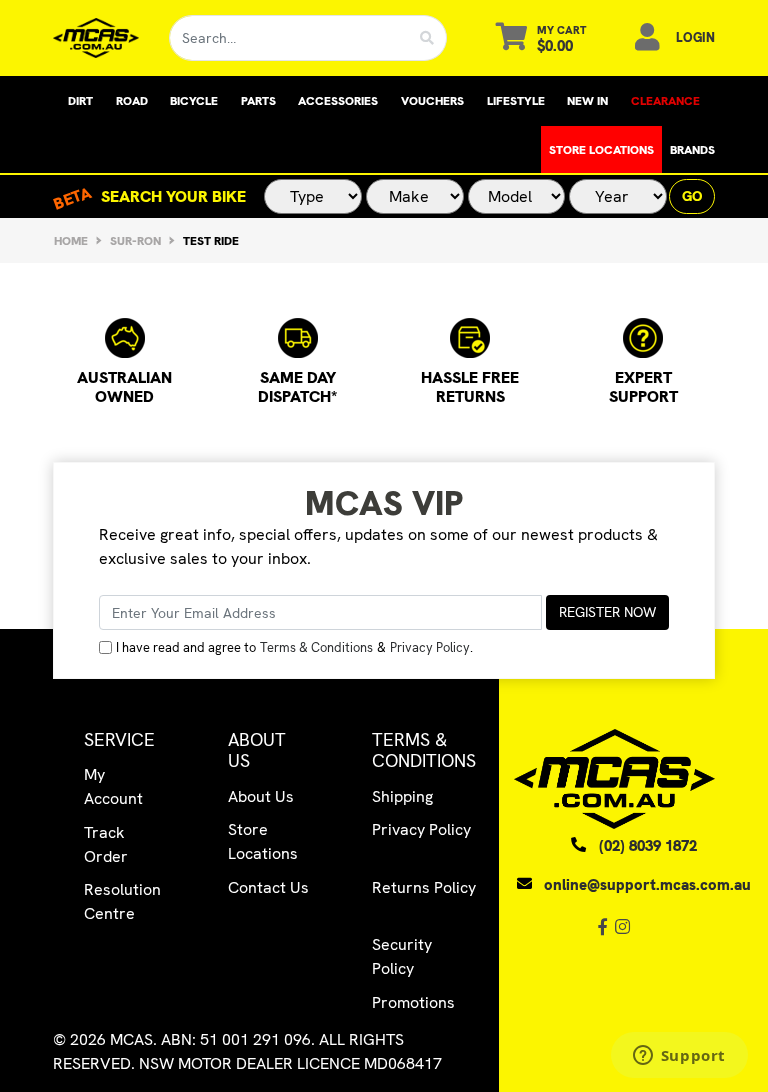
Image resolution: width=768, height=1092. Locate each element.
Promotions (413, 1002)
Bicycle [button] (194, 101)
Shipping (402, 796)
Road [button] (132, 101)
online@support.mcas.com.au (647, 885)
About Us (261, 796)
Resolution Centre (122, 901)
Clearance (665, 101)
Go (692, 196)
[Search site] (427, 38)
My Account (113, 786)
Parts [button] (258, 101)
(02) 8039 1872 (648, 846)
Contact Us (268, 887)
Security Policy (402, 956)
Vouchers (432, 101)
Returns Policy (424, 887)
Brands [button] (692, 150)
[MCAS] (95, 38)
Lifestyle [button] (516, 101)
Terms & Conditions (316, 647)
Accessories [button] (338, 101)
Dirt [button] (80, 101)
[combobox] (289, 38)
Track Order (106, 844)
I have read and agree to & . (294, 647)
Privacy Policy (430, 647)
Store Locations (601, 150)
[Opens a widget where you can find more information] (679, 1057)
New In (587, 101)
